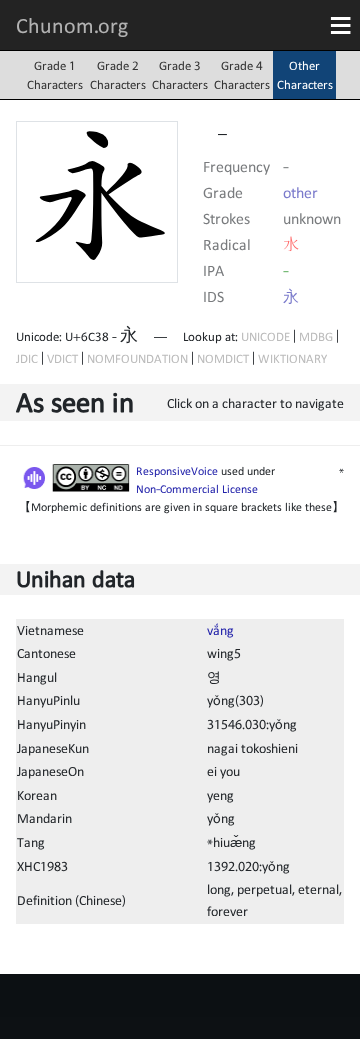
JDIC (27, 358)
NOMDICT (223, 358)
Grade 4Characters (242, 75)
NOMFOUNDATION (137, 358)
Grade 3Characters (180, 75)
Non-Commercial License (197, 489)
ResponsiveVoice (177, 471)
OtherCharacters (305, 75)
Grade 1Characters (55, 75)
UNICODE (265, 336)
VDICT (62, 358)
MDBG (316, 336)
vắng (220, 630)
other (300, 192)
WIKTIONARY (292, 358)
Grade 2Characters (118, 75)
